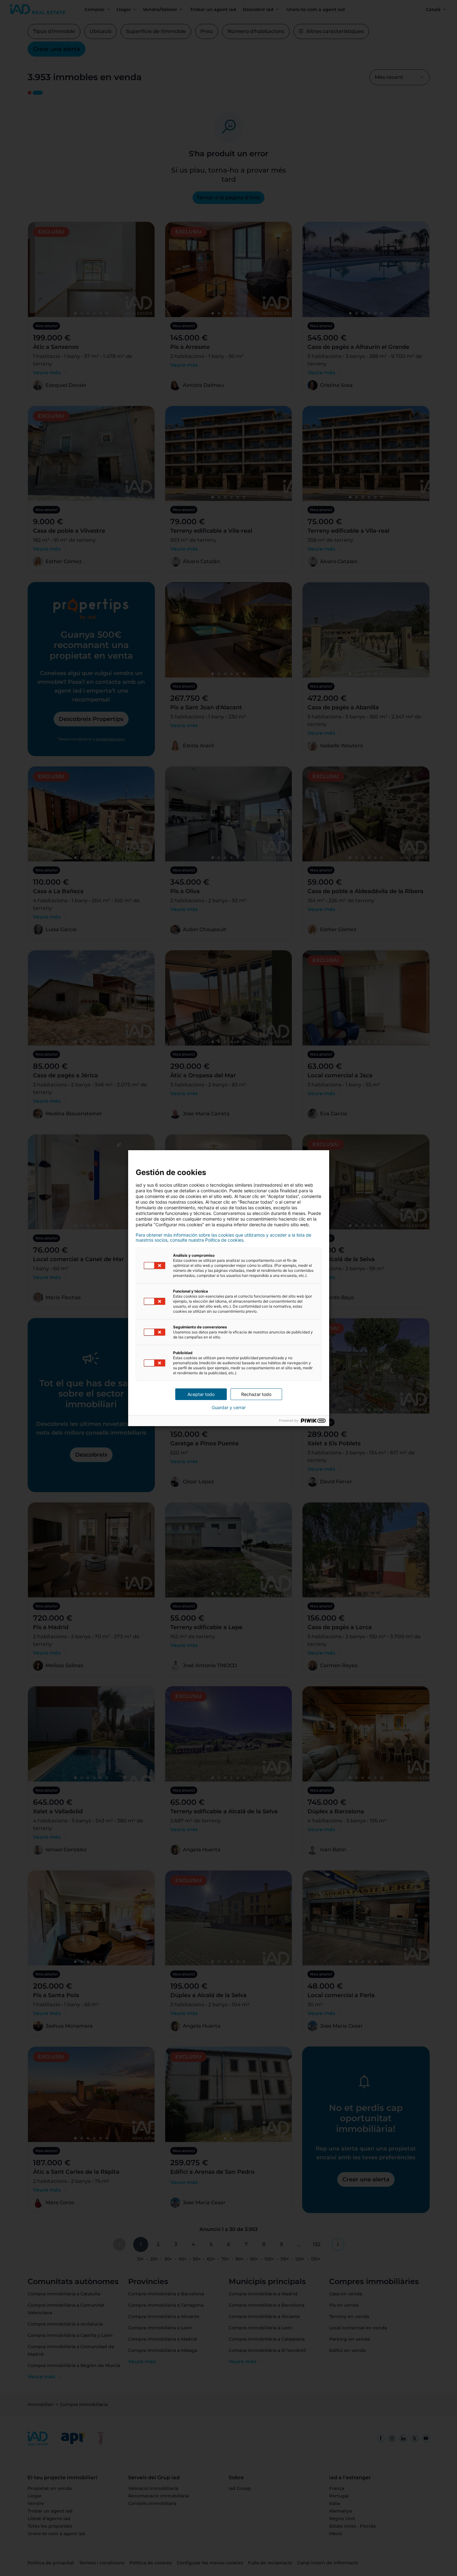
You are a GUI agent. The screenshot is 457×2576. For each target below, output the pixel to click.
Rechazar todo (256, 1394)
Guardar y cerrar (229, 1408)
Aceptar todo (201, 1394)
